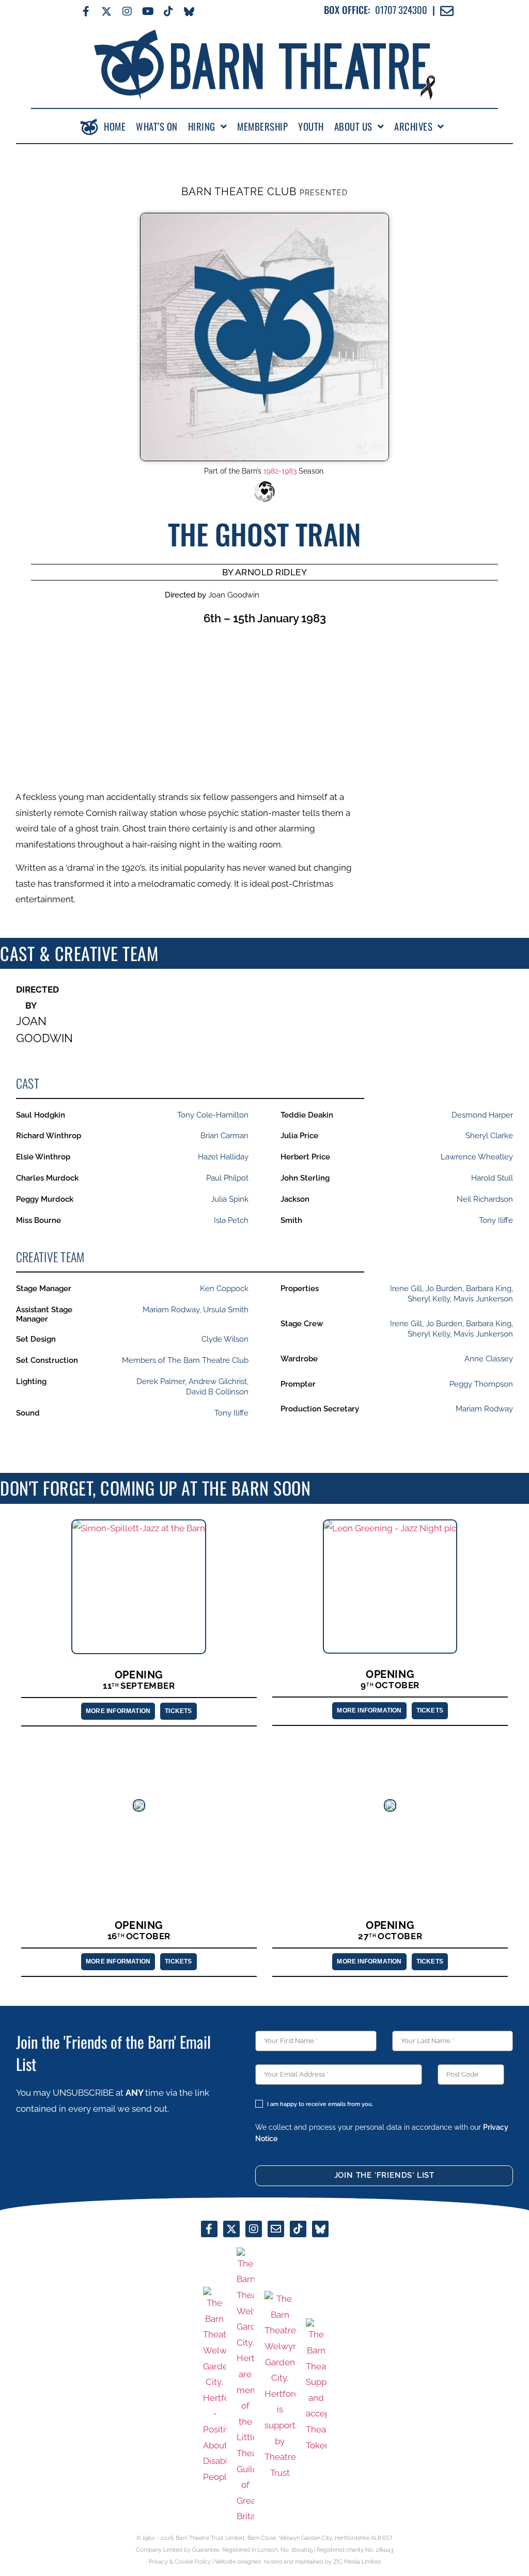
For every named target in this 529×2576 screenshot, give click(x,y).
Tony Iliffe (496, 1220)
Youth (311, 127)
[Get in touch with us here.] (276, 2229)
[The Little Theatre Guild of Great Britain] (245, 2386)
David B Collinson (217, 1392)
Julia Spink (230, 1199)
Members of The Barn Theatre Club (185, 1360)
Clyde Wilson (225, 1339)
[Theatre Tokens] (316, 2386)
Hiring (202, 127)
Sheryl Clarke (489, 1136)
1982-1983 (280, 471)
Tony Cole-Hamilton (213, 1115)
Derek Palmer (161, 1381)
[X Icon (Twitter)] (106, 11)
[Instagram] (127, 11)
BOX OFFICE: (347, 10)
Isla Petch (231, 1220)
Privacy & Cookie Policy (180, 2562)
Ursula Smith (226, 1310)
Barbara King (489, 1289)
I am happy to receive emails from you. (320, 2104)
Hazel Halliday (223, 1157)
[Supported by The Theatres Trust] (280, 2386)
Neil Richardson (485, 1199)
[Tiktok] (168, 11)
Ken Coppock (224, 1289)
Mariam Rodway (171, 1310)
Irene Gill (406, 1289)
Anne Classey (489, 1359)
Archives (413, 127)
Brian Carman (224, 1136)
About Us (353, 127)
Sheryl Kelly (429, 1299)
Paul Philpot (227, 1178)
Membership (262, 127)
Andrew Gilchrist (218, 1381)
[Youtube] (148, 11)
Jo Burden (444, 1289)
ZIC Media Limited (357, 2562)
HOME (115, 127)
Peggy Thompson (481, 1384)
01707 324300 (401, 10)
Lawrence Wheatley (477, 1157)
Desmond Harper (482, 1115)
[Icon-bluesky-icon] (189, 11)
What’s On (157, 127)
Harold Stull (492, 1178)
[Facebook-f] (86, 11)
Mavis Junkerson (483, 1299)
